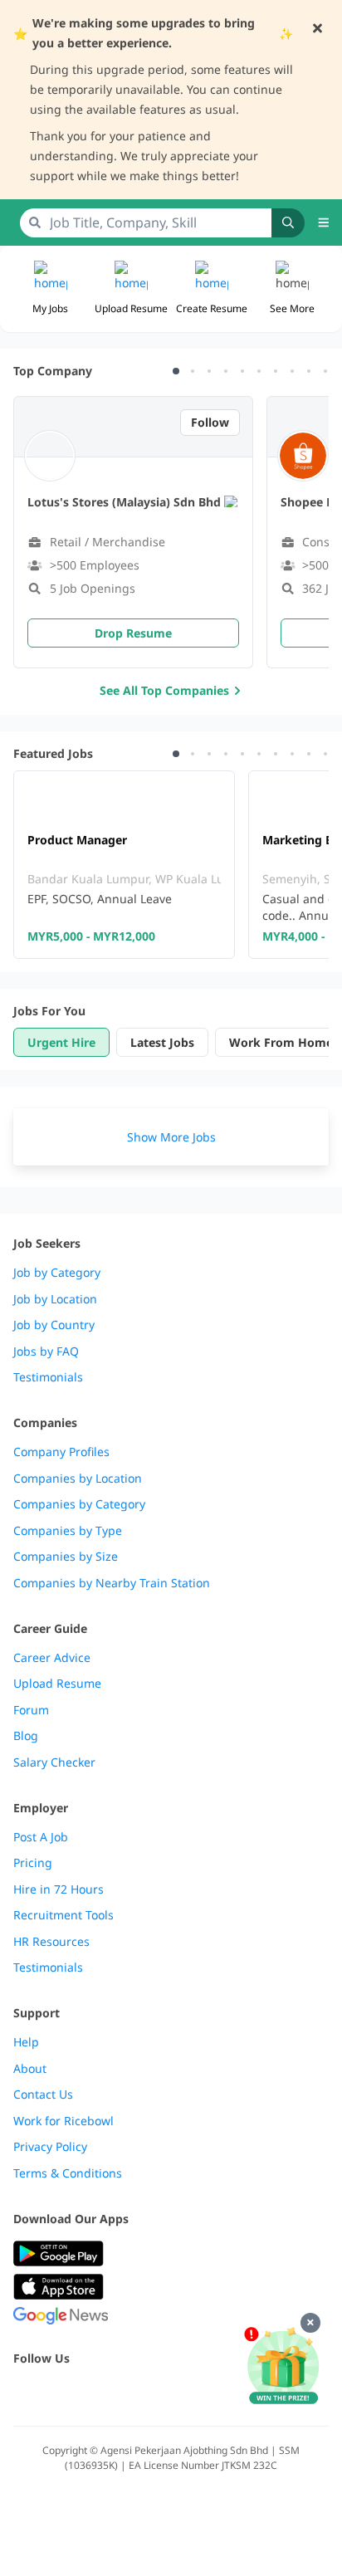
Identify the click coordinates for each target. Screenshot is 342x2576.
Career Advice (52, 1658)
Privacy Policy (50, 2147)
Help (26, 2042)
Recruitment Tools (64, 1915)
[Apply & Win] (283, 2367)
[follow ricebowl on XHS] (206, 2394)
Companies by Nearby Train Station (112, 1583)
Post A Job (41, 1837)
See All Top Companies (164, 690)
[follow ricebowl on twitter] (23, 2394)
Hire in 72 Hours (59, 1889)
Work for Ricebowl (64, 2121)
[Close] (310, 2323)
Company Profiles (61, 1452)
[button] (292, 289)
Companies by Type (68, 1531)
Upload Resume (57, 1684)
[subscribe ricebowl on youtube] (60, 2394)
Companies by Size (66, 1557)
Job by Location (55, 1299)
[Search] (288, 223)
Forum (31, 1710)
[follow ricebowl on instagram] (96, 2394)
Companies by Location (78, 1479)
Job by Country (54, 1325)
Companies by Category (79, 1504)
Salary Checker (54, 1762)
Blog (26, 1736)
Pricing (33, 1863)
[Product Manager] (124, 865)
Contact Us (43, 2095)
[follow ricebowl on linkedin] (133, 2394)
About (30, 2069)
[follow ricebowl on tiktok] (169, 2394)
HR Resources (51, 1942)
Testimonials (48, 1377)
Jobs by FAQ (46, 1352)
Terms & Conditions (68, 2173)
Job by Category (57, 1273)
